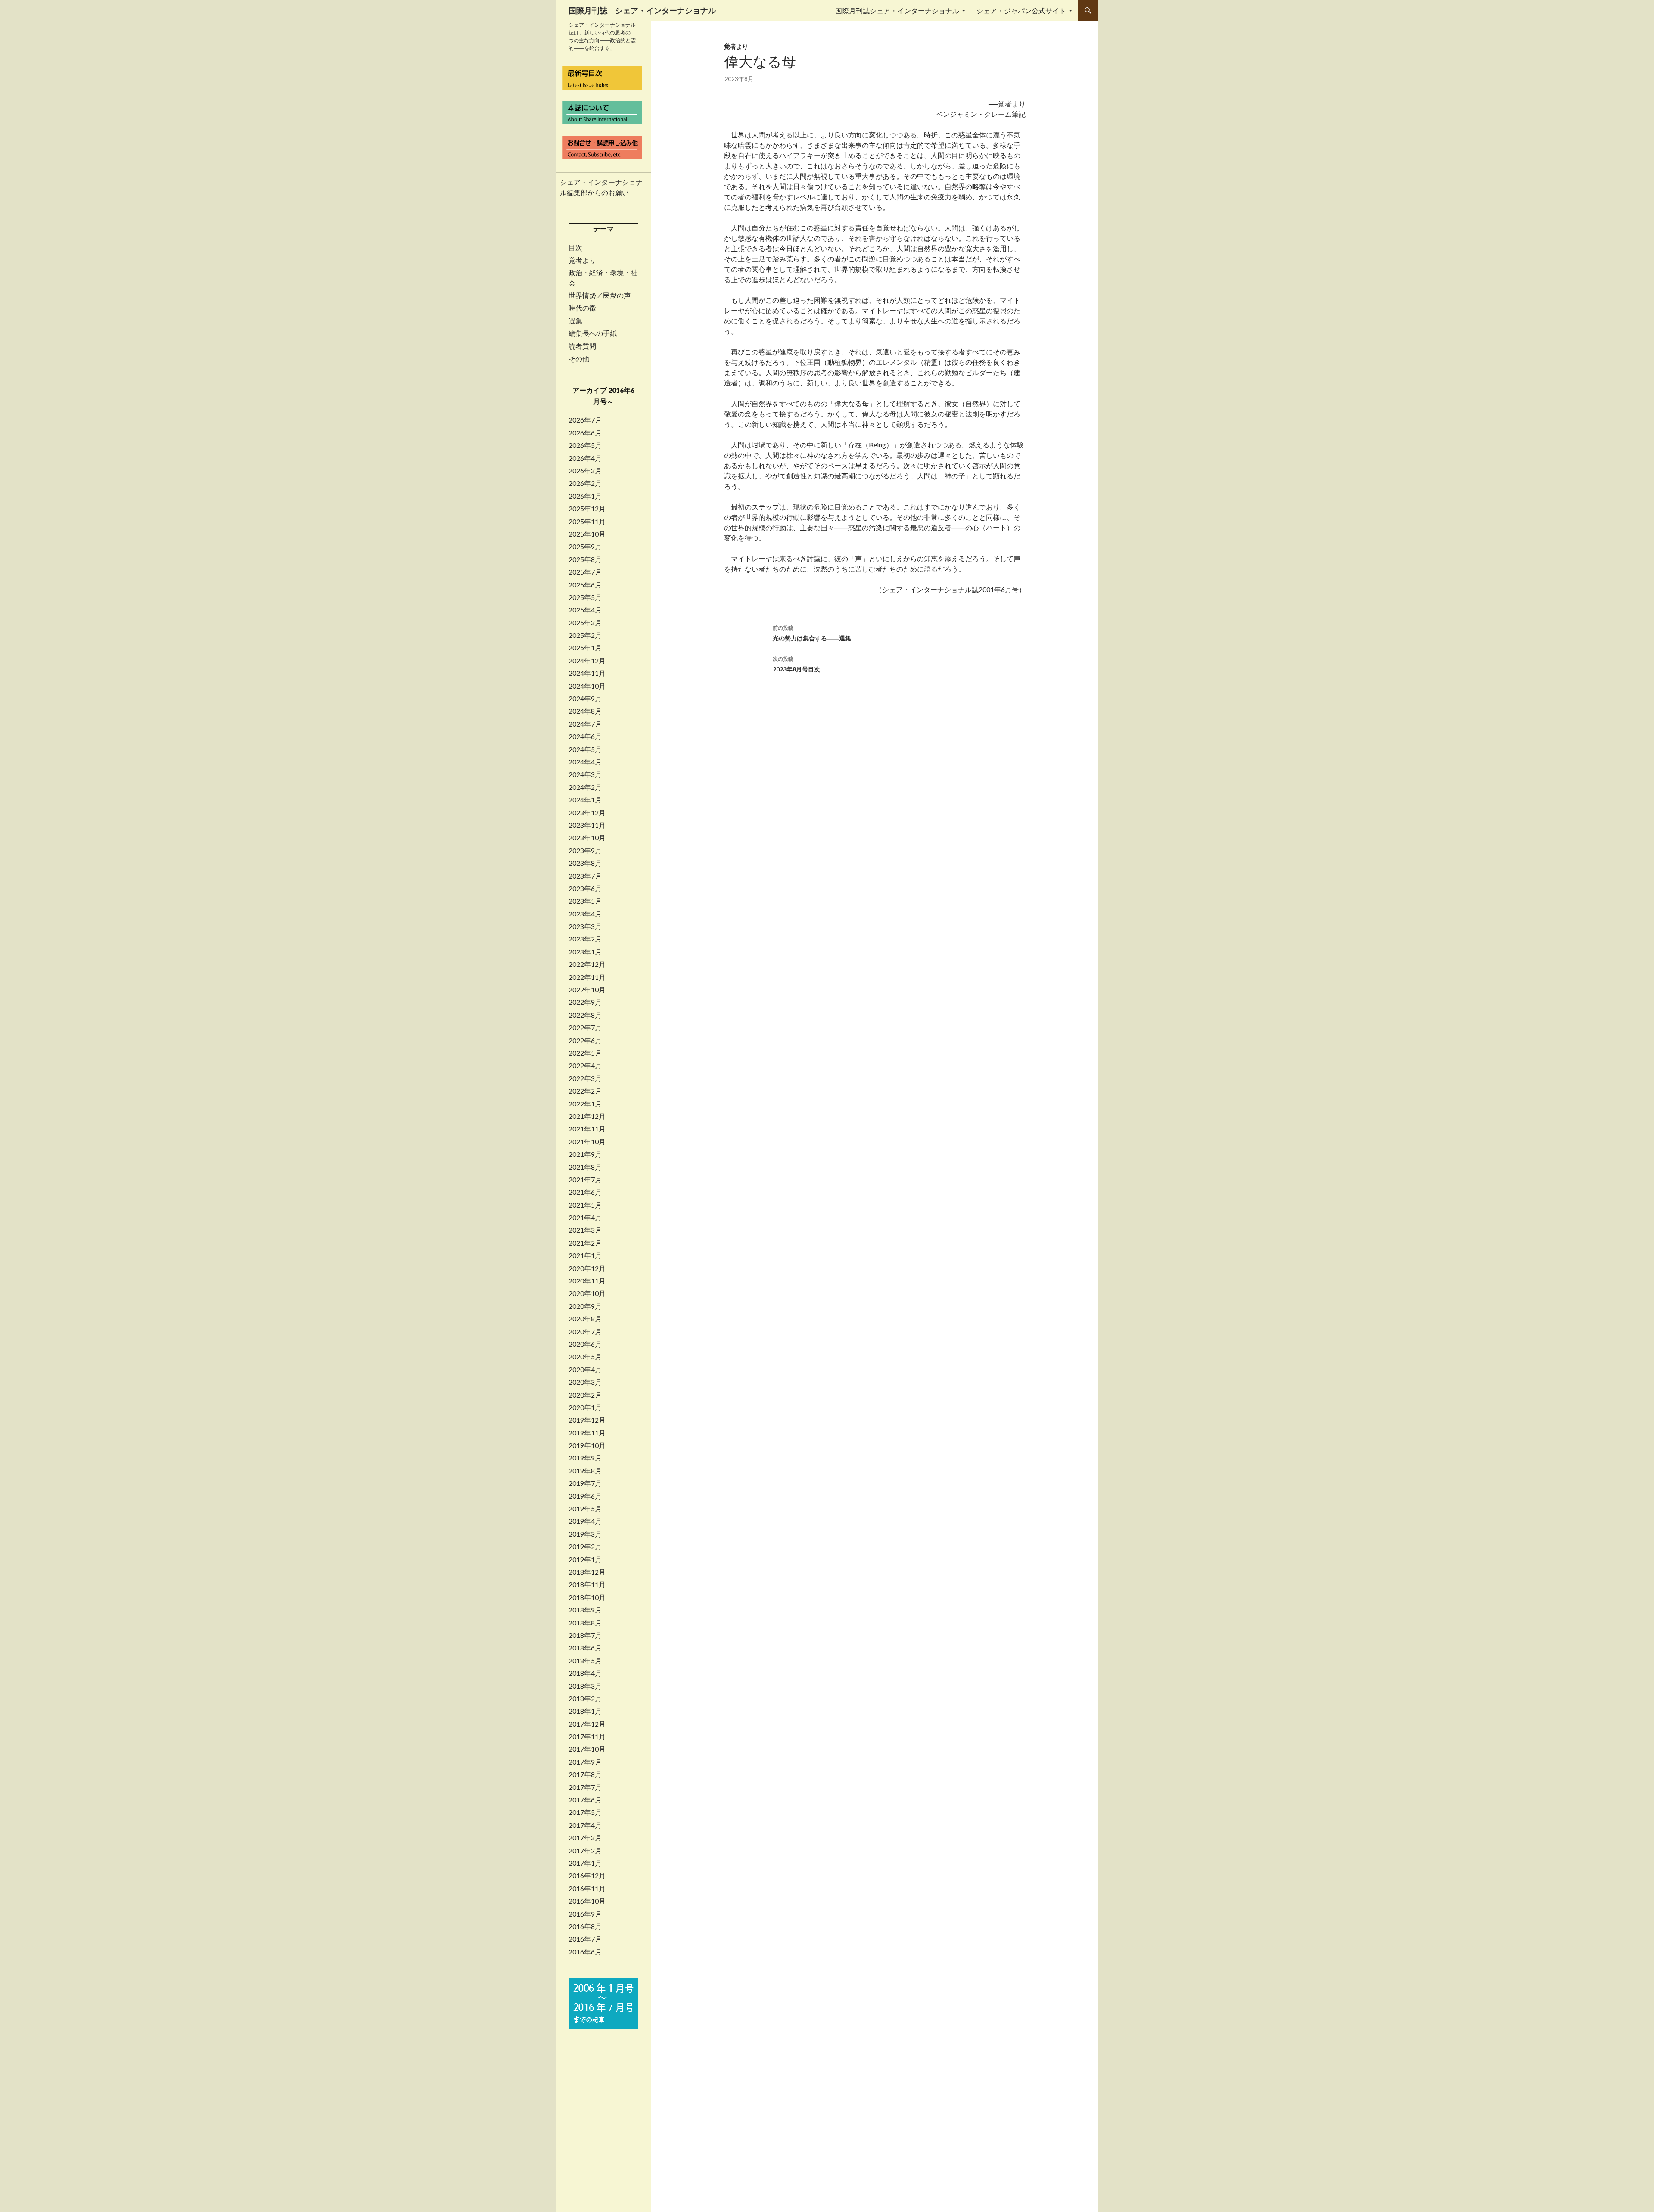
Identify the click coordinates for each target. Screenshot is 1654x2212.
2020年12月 (587, 1268)
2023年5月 (585, 901)
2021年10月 (587, 1142)
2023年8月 (585, 863)
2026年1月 (585, 496)
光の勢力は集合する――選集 (812, 633)
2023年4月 (585, 914)
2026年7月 (585, 420)
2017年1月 (585, 1863)
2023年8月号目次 (796, 664)
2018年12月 (587, 1572)
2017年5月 (585, 1812)
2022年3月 (585, 1078)
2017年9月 (585, 1762)
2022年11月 (587, 977)
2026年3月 (585, 471)
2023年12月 (587, 813)
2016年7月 (585, 1939)
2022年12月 (587, 964)
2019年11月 (587, 1433)
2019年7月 (585, 1483)
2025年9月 (585, 547)
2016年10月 (587, 1901)
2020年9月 (585, 1306)
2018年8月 (585, 1623)
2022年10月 (587, 990)
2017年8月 (585, 1774)
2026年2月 (585, 483)
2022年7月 (585, 1028)
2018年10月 (587, 1597)
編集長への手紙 (593, 333)
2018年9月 (585, 1610)
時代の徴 (582, 308)
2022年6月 (585, 1041)
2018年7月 (585, 1635)
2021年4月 (585, 1218)
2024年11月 (587, 673)
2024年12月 (587, 661)
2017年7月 (585, 1787)
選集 (575, 321)
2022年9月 (585, 1002)
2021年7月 (585, 1180)
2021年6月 (585, 1192)
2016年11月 (587, 1889)
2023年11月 (587, 825)
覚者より (736, 46)
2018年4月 (585, 1673)
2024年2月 (585, 787)
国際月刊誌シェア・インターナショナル (897, 11)
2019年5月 (585, 1509)
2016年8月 (585, 1926)
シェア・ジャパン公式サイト (1021, 11)
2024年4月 (585, 762)
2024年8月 (585, 711)
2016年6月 (585, 1952)
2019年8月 (585, 1471)
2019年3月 (585, 1534)
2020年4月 (585, 1370)
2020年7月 (585, 1332)
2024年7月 (585, 724)
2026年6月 (585, 433)
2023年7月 (585, 876)
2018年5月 (585, 1661)
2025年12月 (587, 509)
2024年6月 (585, 736)
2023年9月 (585, 851)
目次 (575, 248)
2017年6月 (585, 1800)
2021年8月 (585, 1167)
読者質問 (582, 346)
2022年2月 (585, 1091)
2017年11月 (587, 1737)
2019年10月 (587, 1445)
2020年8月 (585, 1319)
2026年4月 (585, 458)
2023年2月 (585, 939)
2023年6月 (585, 889)
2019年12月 (587, 1420)
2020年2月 (585, 1395)
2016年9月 (585, 1914)
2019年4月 (585, 1521)
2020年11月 (587, 1281)
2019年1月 (585, 1560)
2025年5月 (585, 597)
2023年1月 (585, 952)
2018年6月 (585, 1648)
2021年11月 (587, 1129)
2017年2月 (585, 1851)
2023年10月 (587, 838)
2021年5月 (585, 1205)
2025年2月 (585, 635)
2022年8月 (585, 1015)
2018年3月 (585, 1686)
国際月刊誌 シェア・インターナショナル (642, 10)
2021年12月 (587, 1116)
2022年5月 (585, 1053)
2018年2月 (585, 1699)
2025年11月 (587, 522)
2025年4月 (585, 610)
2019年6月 (585, 1496)
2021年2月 (585, 1243)
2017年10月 (587, 1749)
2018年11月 (587, 1584)
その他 (579, 359)
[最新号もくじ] (603, 78)
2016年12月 (587, 1876)
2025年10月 (587, 534)
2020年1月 (585, 1407)
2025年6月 (585, 585)
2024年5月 (585, 749)
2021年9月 (585, 1154)
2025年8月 (585, 559)
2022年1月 (585, 1104)
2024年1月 (585, 800)
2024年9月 (585, 699)
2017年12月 (587, 1724)
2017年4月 (585, 1825)
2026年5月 (585, 445)
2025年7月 (585, 572)
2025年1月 (585, 648)
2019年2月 (585, 1547)
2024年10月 (587, 686)
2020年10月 (587, 1293)
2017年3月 (585, 1838)
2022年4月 (585, 1066)
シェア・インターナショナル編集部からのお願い (601, 187)
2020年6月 (585, 1344)
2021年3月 (585, 1230)
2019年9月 (585, 1458)
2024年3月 (585, 774)
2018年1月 (585, 1711)
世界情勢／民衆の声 (600, 295)
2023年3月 (585, 926)
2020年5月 (585, 1357)
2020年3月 (585, 1382)
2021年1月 (585, 1255)
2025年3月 (585, 623)
